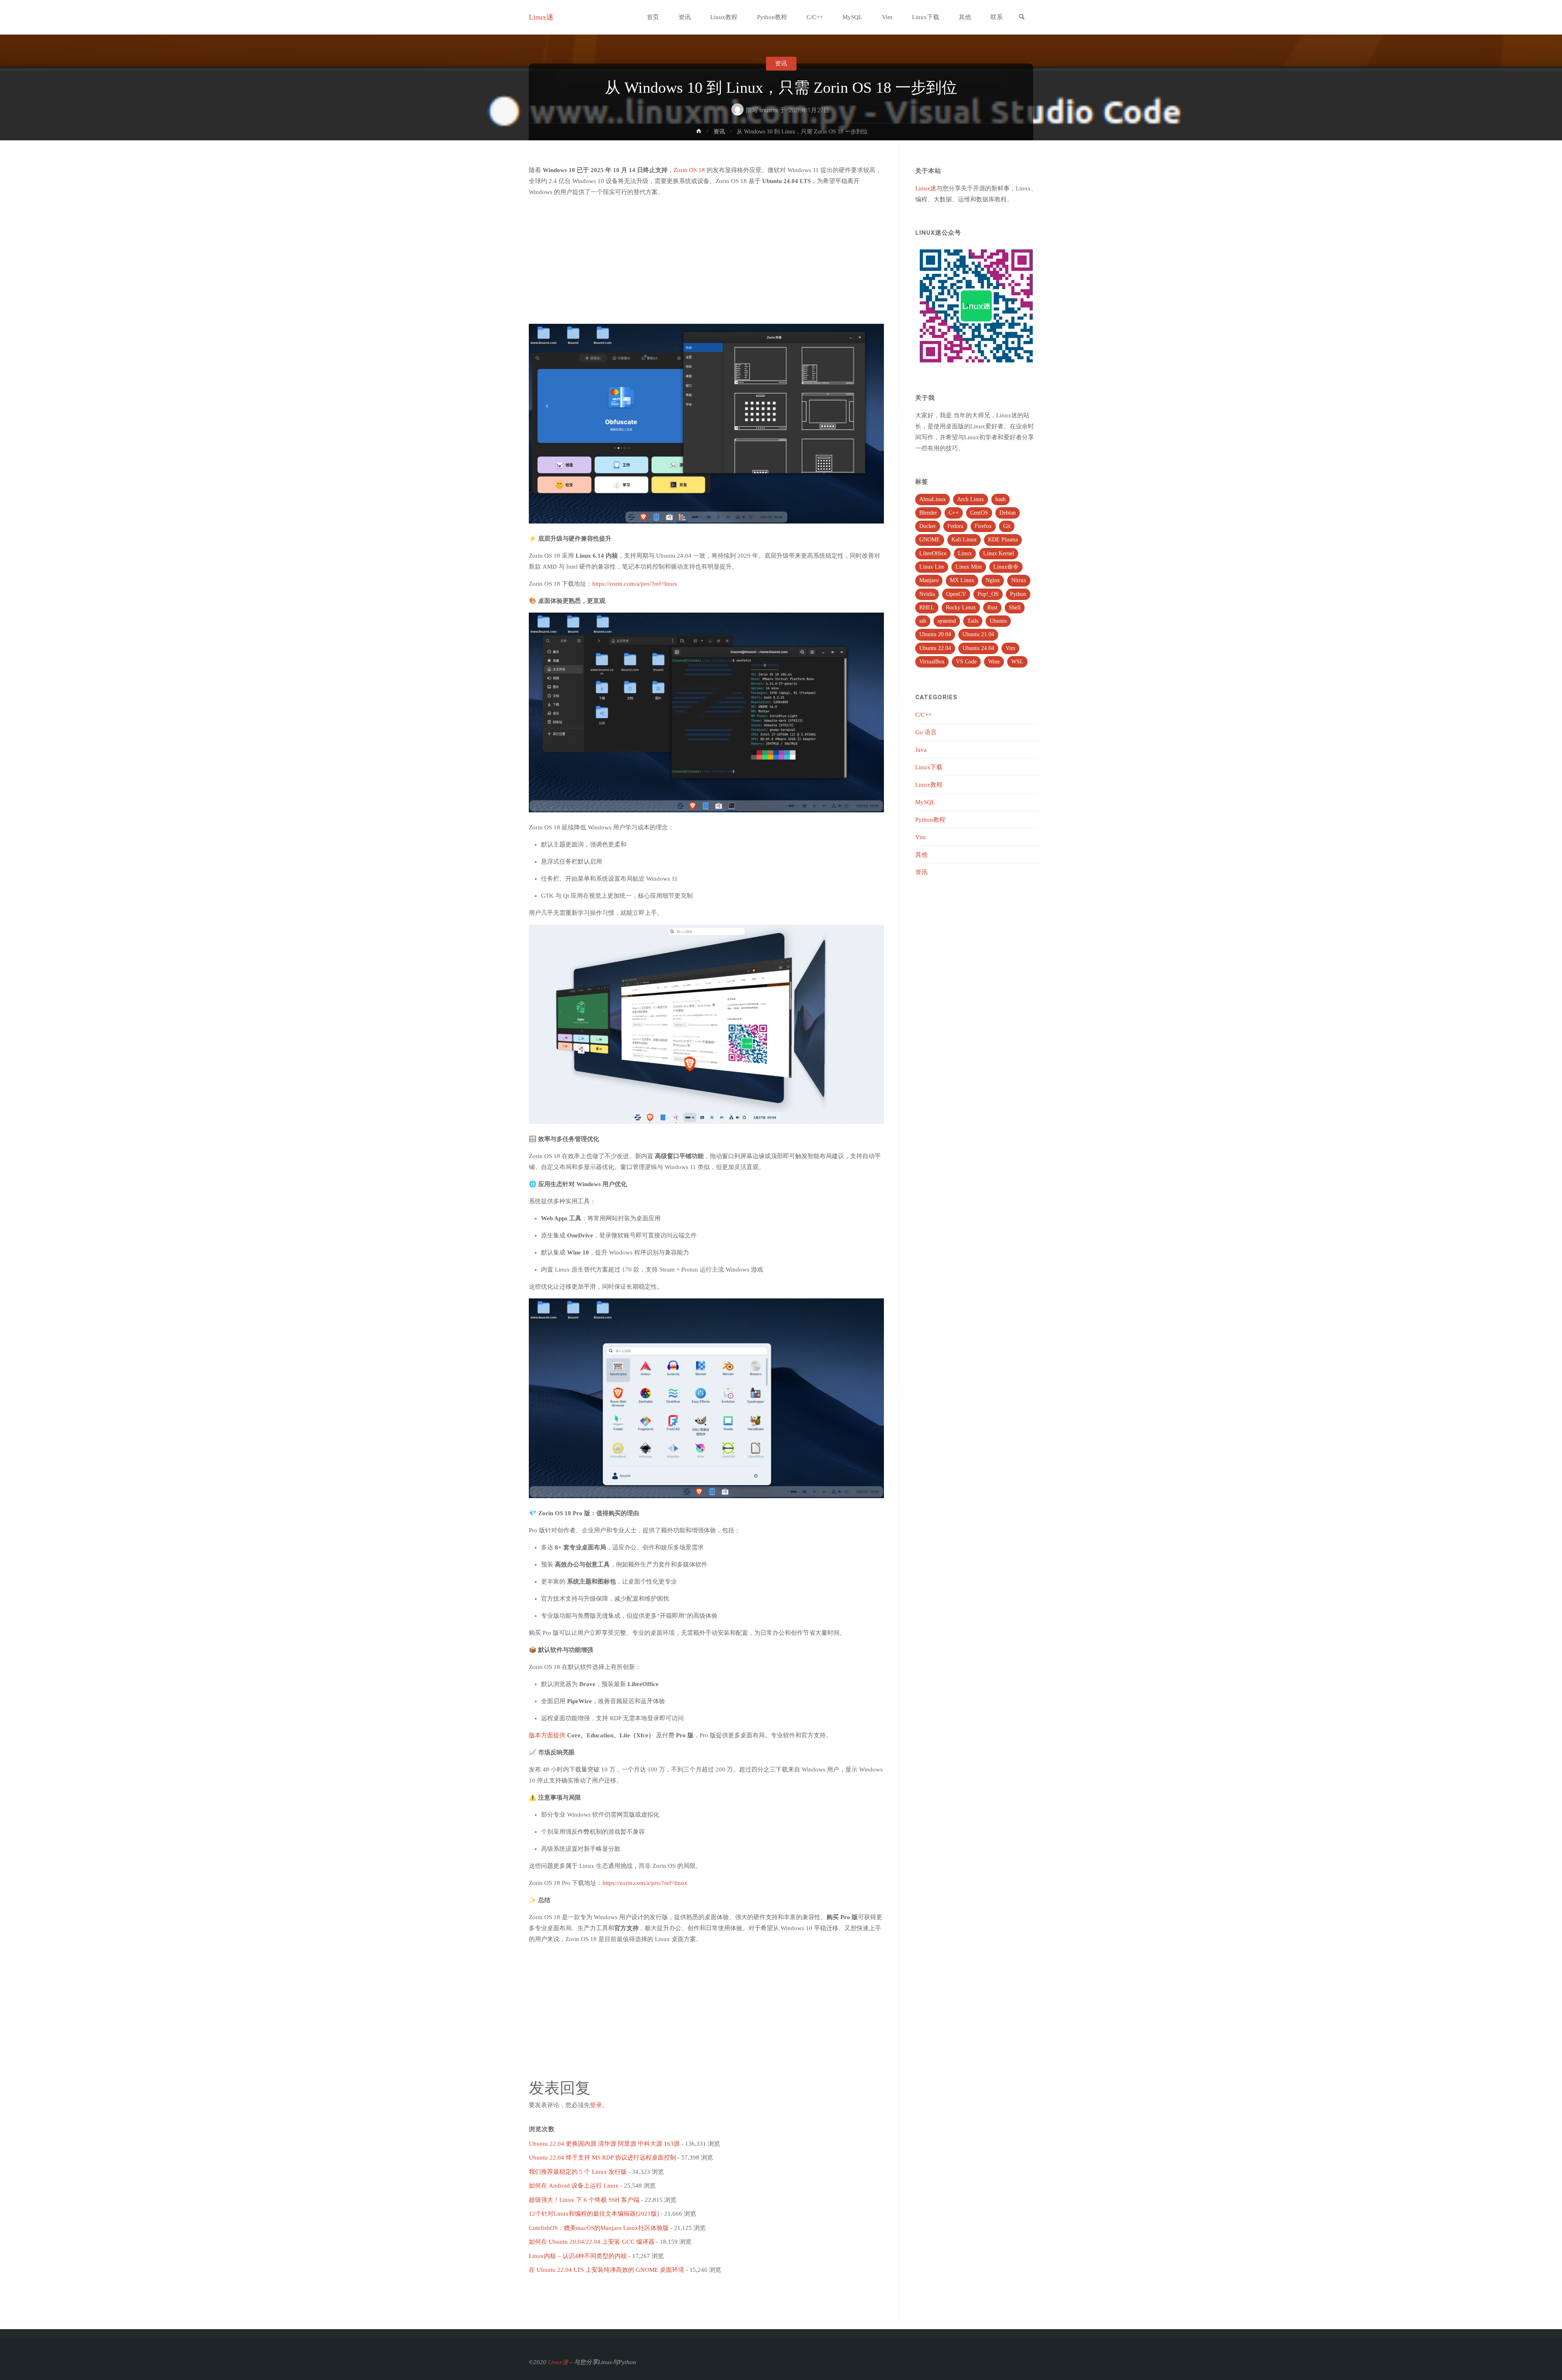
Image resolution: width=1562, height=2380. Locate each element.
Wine (994, 662)
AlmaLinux (933, 499)
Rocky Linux (961, 608)
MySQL (925, 802)
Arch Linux (971, 499)
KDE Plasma (1003, 540)
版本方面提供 (547, 1735)
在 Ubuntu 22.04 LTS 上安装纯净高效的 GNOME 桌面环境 (606, 2270)
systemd (947, 621)
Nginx (993, 580)
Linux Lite (932, 567)
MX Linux (962, 580)
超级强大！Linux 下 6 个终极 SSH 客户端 (584, 2200)
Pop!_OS (988, 594)
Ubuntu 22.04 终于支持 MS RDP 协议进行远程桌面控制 (602, 2157)
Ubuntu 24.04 (978, 648)
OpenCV (956, 594)
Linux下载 (929, 767)
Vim (1010, 648)
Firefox (983, 526)
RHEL (927, 608)
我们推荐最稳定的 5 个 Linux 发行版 (578, 2172)
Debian (1008, 513)
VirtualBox (932, 662)
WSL (1017, 662)
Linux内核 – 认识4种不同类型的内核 (578, 2256)
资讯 (781, 63)
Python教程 (930, 820)
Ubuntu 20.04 (935, 634)
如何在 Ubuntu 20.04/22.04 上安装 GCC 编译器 (592, 2242)
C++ (954, 513)
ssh (923, 621)
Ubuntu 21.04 (978, 634)
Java (921, 750)
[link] (1021, 18)
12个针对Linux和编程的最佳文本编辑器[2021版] (594, 2214)
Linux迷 (541, 17)
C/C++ (923, 715)
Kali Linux (964, 540)
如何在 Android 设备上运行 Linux (574, 2186)
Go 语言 (926, 732)
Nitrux (1019, 580)
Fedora (955, 526)
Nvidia (927, 594)
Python (1018, 594)
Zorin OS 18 (689, 170)
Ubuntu (998, 621)
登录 (596, 2105)
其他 (921, 855)
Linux (965, 553)
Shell (1015, 608)
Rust (992, 608)
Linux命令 (1006, 567)
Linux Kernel (999, 553)
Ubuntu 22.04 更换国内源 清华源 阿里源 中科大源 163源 (604, 2144)
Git (1007, 526)
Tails (973, 621)
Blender (928, 513)
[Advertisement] (706, 261)
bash (1000, 499)
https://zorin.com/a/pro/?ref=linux (635, 584)
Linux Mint (969, 567)
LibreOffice (933, 553)
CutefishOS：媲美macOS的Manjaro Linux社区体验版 (599, 2228)
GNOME (930, 540)
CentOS (979, 513)
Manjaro (929, 580)
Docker (928, 526)
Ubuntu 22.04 (935, 648)
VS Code (966, 662)
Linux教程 (929, 785)
